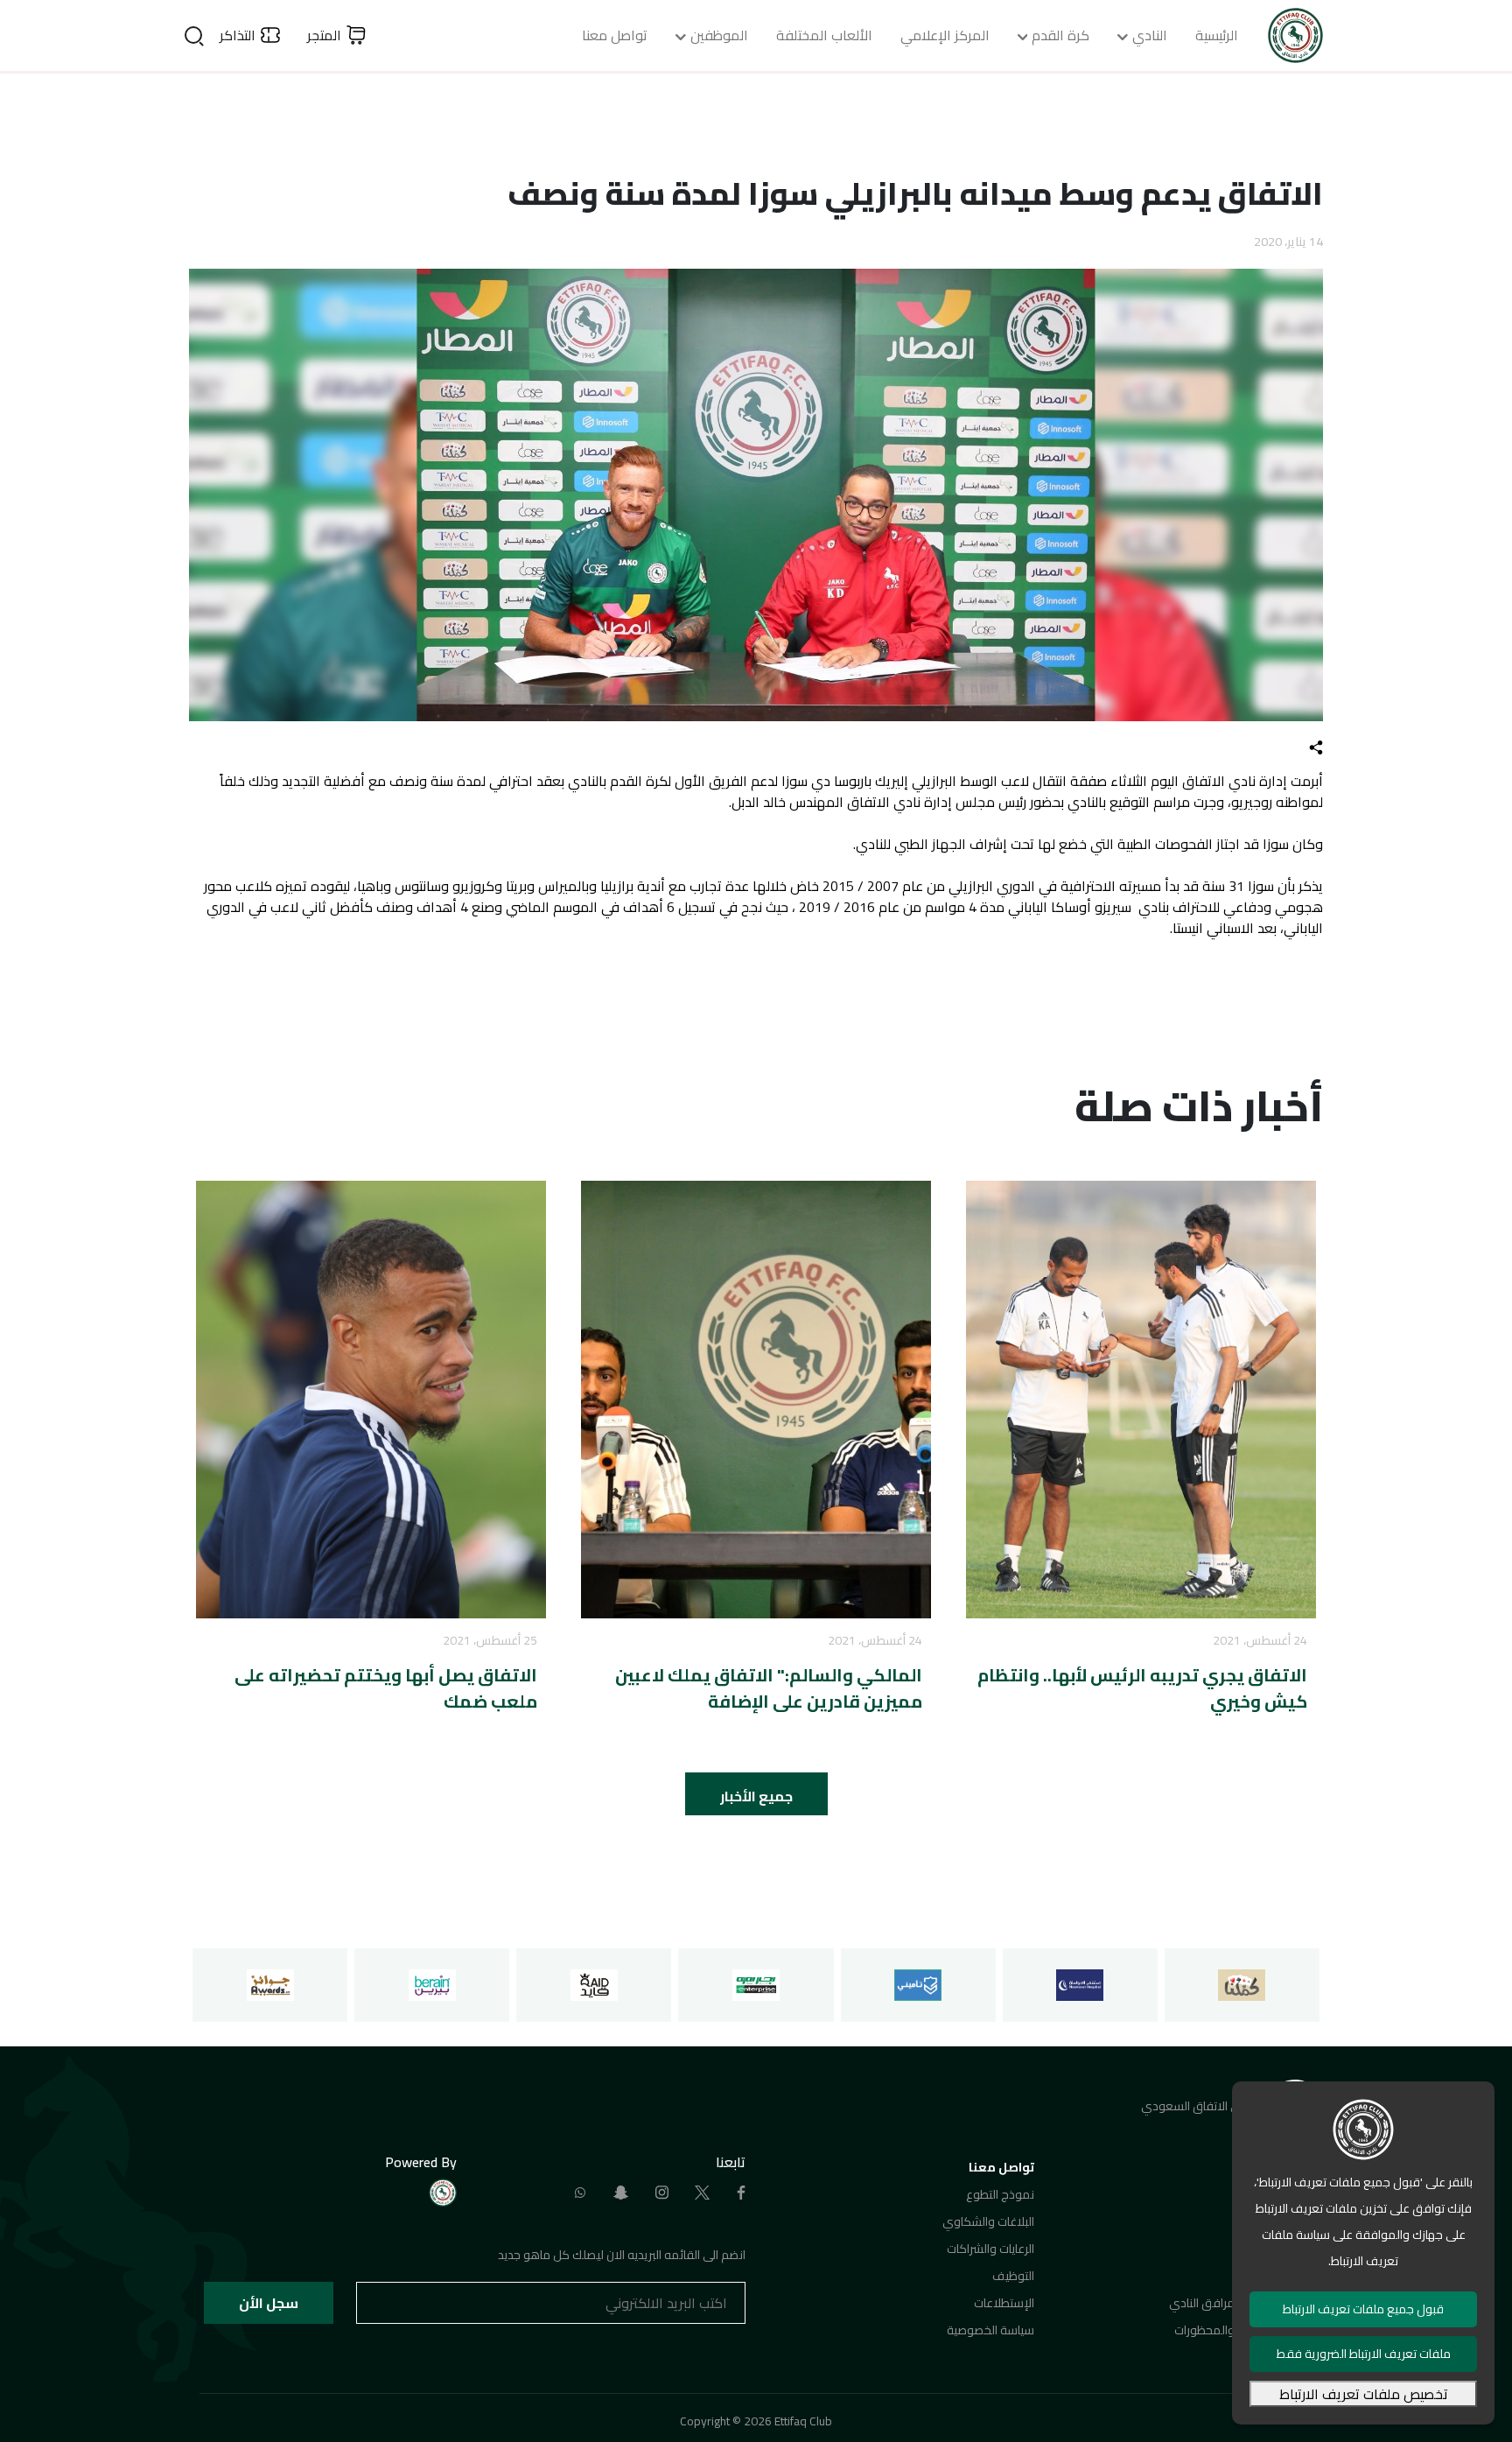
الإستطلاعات (1004, 2303)
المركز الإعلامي (945, 35)
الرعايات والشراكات (990, 2249)
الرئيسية (1217, 35)
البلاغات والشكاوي (988, 2221)
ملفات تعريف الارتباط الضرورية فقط (1364, 2354)
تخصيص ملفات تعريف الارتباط (1364, 2394)
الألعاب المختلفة (824, 35)
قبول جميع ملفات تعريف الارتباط (1363, 2309)
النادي (1150, 35)
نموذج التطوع (1000, 2194)
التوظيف (1013, 2276)
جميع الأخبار (756, 1796)
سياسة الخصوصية (990, 2330)
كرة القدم (1060, 35)
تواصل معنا (615, 35)
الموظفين (719, 35)
